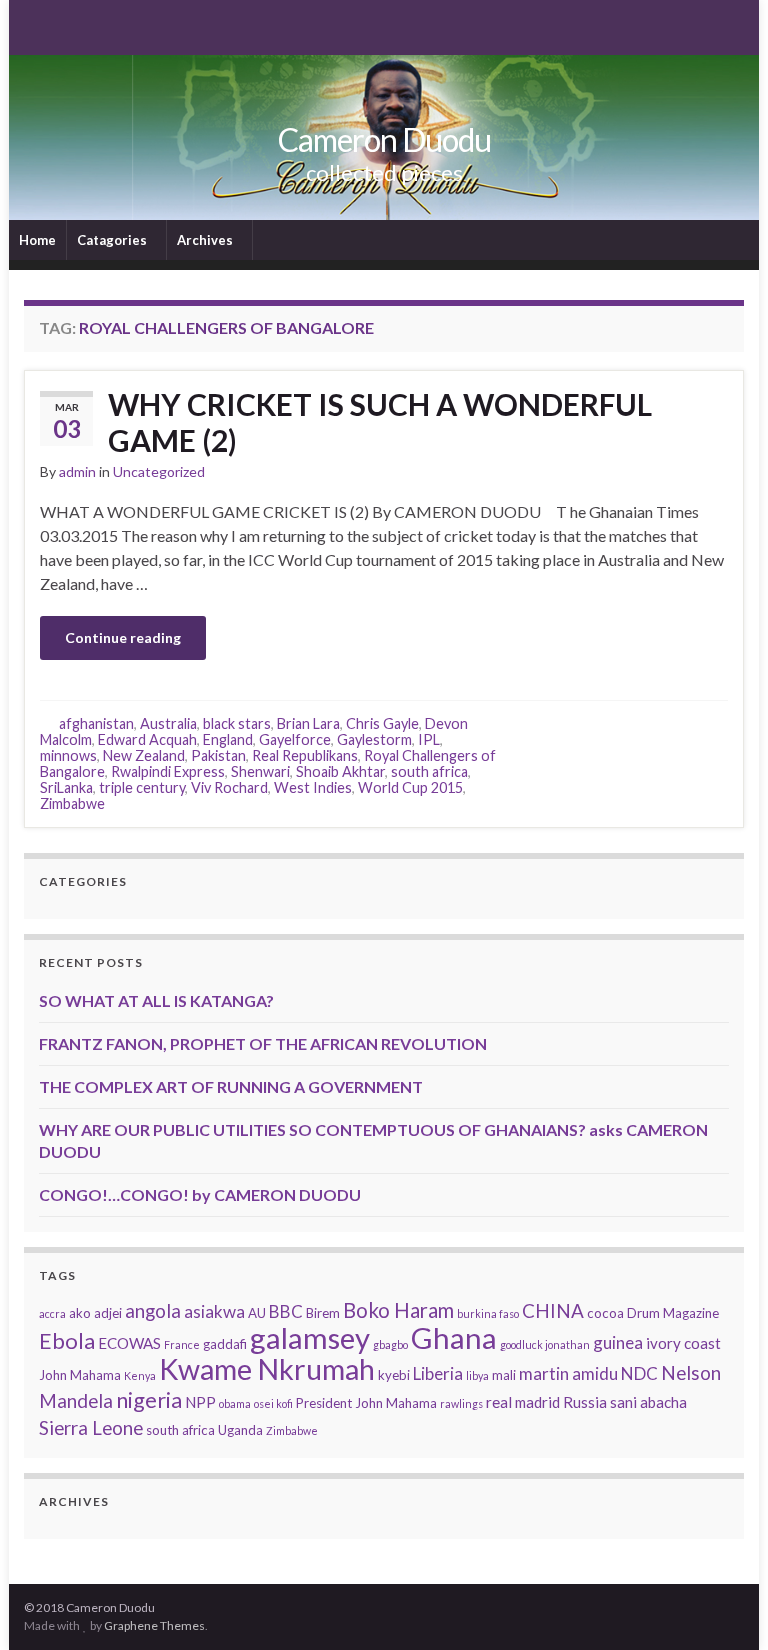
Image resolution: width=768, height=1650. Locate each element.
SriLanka (66, 787)
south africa (429, 771)
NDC (639, 1373)
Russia (585, 1402)
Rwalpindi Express (168, 771)
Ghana (454, 1337)
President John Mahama (366, 1403)
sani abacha (648, 1402)
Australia (168, 723)
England (228, 739)
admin (77, 471)
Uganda (240, 1430)
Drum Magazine (673, 1313)
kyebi (394, 1375)
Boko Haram (398, 1310)
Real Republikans (305, 755)
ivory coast (683, 1343)
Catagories (113, 240)
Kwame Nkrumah (267, 1369)
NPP (200, 1402)
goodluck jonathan (545, 1344)
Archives (206, 240)
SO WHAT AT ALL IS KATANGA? (156, 1000)
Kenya (140, 1375)
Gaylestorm (374, 739)
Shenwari (260, 771)
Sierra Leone (91, 1427)
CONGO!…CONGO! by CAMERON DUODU (200, 1194)
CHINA (553, 1310)
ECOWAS (129, 1343)
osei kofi (273, 1403)
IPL (429, 739)
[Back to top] (723, 1605)
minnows (68, 755)
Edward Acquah (147, 739)
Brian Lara (308, 723)
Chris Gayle (382, 723)
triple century (142, 787)
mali (504, 1375)
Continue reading (123, 637)
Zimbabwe (72, 803)
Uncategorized (159, 471)
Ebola (67, 1340)
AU (257, 1313)
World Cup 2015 (410, 787)
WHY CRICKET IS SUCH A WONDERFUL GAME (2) (380, 422)
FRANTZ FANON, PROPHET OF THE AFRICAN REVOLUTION (263, 1043)
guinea (618, 1342)
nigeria (149, 1399)
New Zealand (144, 755)
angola (153, 1310)
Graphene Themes (154, 1625)
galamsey (310, 1337)
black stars (237, 723)
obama (235, 1403)
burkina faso (488, 1313)
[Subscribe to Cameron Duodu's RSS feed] (33, 25)
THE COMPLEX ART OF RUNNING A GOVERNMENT (231, 1086)
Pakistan (218, 755)
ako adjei (95, 1313)
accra (52, 1313)
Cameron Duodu (384, 139)
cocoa (605, 1313)
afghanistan (96, 723)
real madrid (523, 1402)
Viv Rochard (229, 787)
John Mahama (80, 1375)
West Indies (313, 787)
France (182, 1344)
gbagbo (390, 1344)
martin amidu (568, 1373)
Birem (323, 1313)
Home (37, 240)
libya (477, 1375)
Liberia (438, 1373)
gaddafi (225, 1344)
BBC (286, 1311)
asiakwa (214, 1311)
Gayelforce (295, 739)
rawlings (461, 1403)
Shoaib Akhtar (340, 771)
